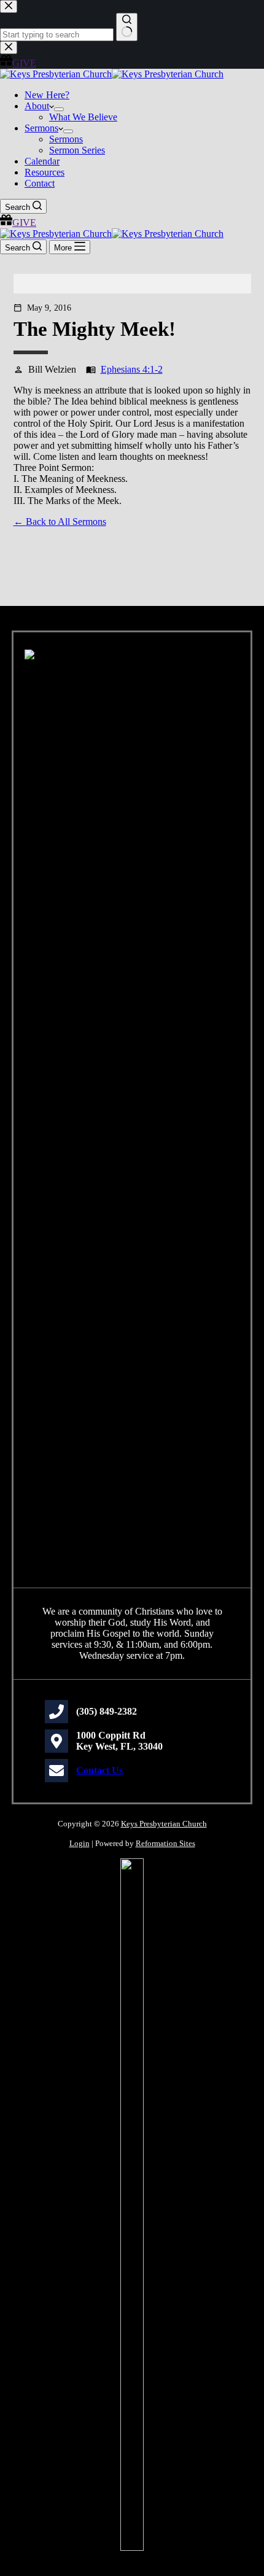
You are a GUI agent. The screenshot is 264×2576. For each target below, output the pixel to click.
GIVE (24, 223)
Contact (40, 183)
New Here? (47, 95)
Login (80, 1843)
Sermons (41, 128)
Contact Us (99, 1770)
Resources (45, 172)
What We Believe (83, 117)
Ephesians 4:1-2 (132, 369)
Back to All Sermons (66, 522)
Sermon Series (77, 150)
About (37, 106)
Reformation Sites (165, 1843)
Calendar (42, 161)
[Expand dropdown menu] (59, 109)
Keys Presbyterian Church (164, 1824)
